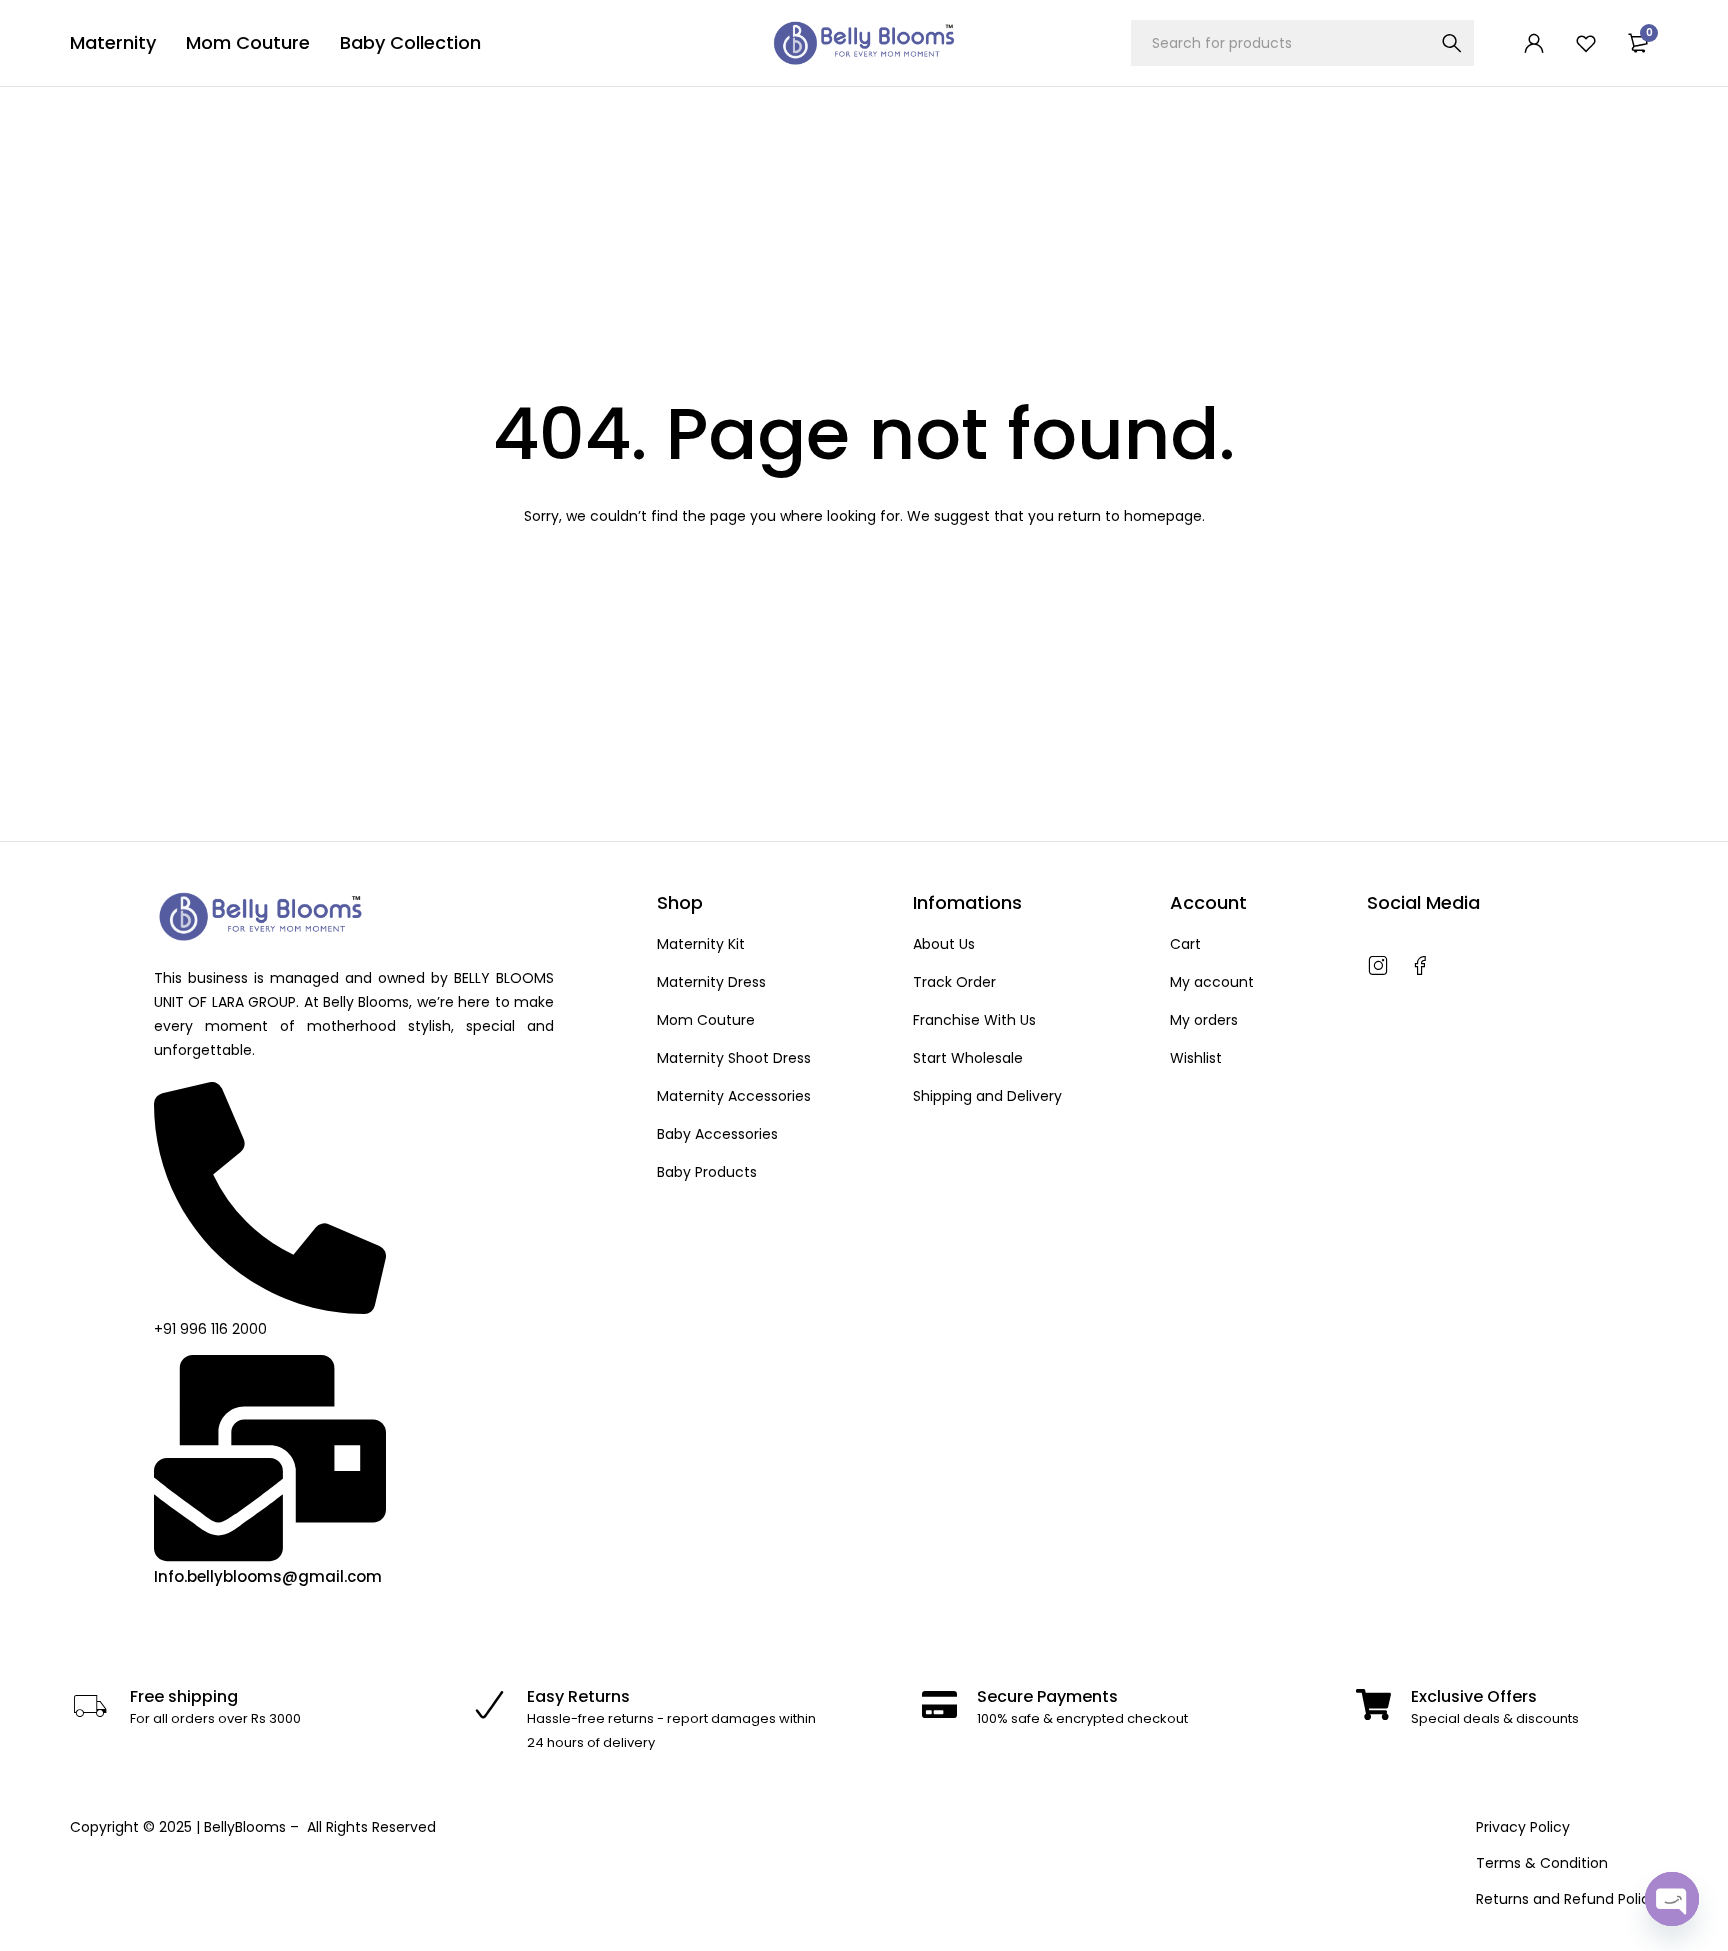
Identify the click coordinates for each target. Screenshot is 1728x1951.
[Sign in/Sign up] (1534, 43)
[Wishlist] (1586, 43)
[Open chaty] (1672, 1899)
